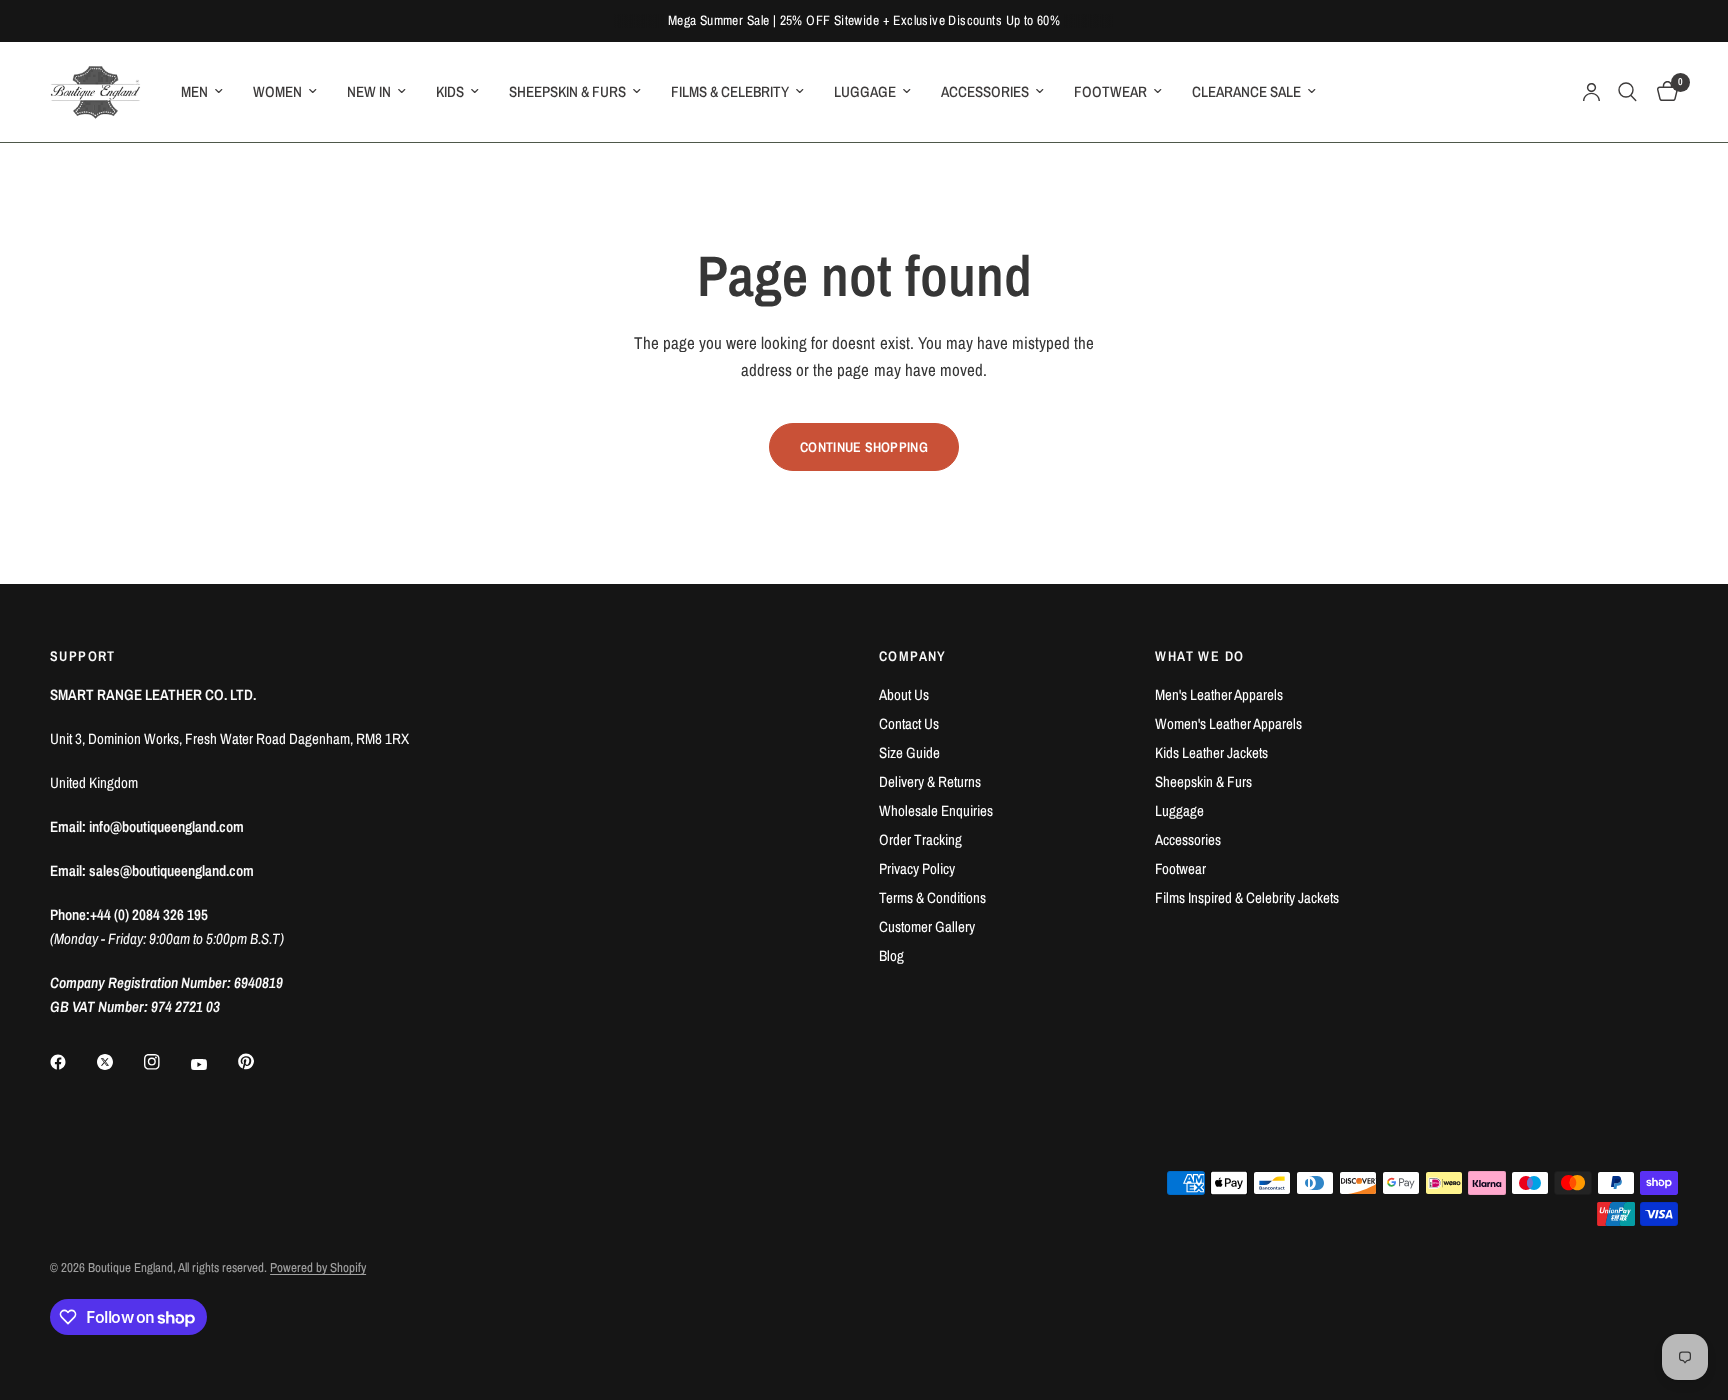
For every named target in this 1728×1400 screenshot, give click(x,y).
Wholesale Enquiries (936, 810)
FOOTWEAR (1110, 91)
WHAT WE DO (1199, 656)
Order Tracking (920, 839)
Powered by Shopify (318, 1267)
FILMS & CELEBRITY (730, 91)
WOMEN (277, 91)
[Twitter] (119, 1062)
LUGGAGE (865, 91)
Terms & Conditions (932, 897)
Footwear (1180, 868)
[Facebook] (72, 1062)
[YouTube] (213, 1064)
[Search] (1627, 92)
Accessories (1188, 839)
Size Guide (909, 752)
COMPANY (913, 656)
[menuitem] (202, 92)
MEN (194, 91)
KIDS (450, 91)
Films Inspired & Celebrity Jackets (1247, 897)
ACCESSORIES (985, 91)
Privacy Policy (917, 868)
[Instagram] (166, 1062)
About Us (904, 694)
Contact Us (909, 723)
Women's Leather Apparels (1228, 723)
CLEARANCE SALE (1246, 91)
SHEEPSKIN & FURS (567, 91)
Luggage (1179, 810)
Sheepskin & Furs (1203, 781)
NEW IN (369, 91)
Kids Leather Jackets (1211, 752)
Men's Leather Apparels (1219, 694)
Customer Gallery (927, 926)
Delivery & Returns (930, 781)
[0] (1662, 92)
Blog (891, 955)
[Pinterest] (260, 1061)
